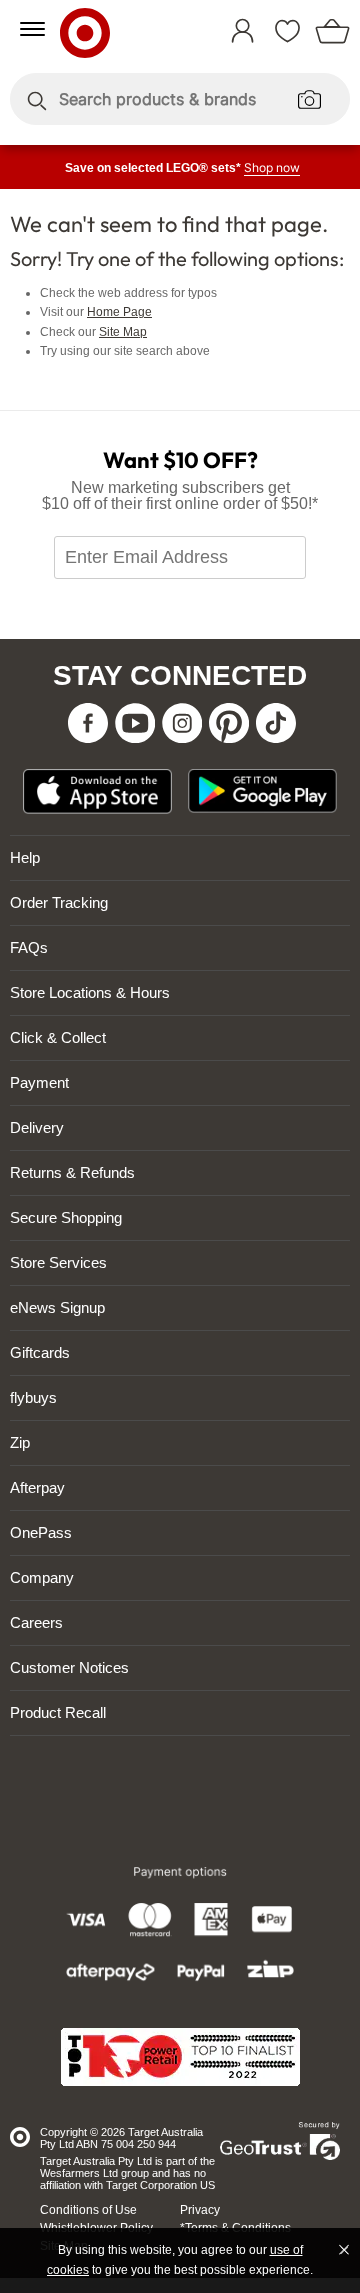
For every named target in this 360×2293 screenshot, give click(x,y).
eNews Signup (57, 1307)
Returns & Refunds (72, 1172)
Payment (39, 1082)
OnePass (41, 1532)
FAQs (29, 947)
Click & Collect (58, 1037)
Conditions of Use (88, 2210)
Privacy (200, 2210)
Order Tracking (59, 902)
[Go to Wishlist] (292, 22)
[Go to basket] (337, 22)
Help (25, 857)
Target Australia (112, 29)
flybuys (33, 1397)
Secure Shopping (66, 1217)
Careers (36, 1622)
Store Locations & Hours (90, 992)
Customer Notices (69, 1667)
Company (42, 1577)
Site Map (123, 332)
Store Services (58, 1262)
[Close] (344, 2250)
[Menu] (32, 29)
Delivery (37, 1127)
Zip (20, 1442)
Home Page (119, 312)
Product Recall (58, 1712)
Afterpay (37, 1487)
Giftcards (40, 1352)
